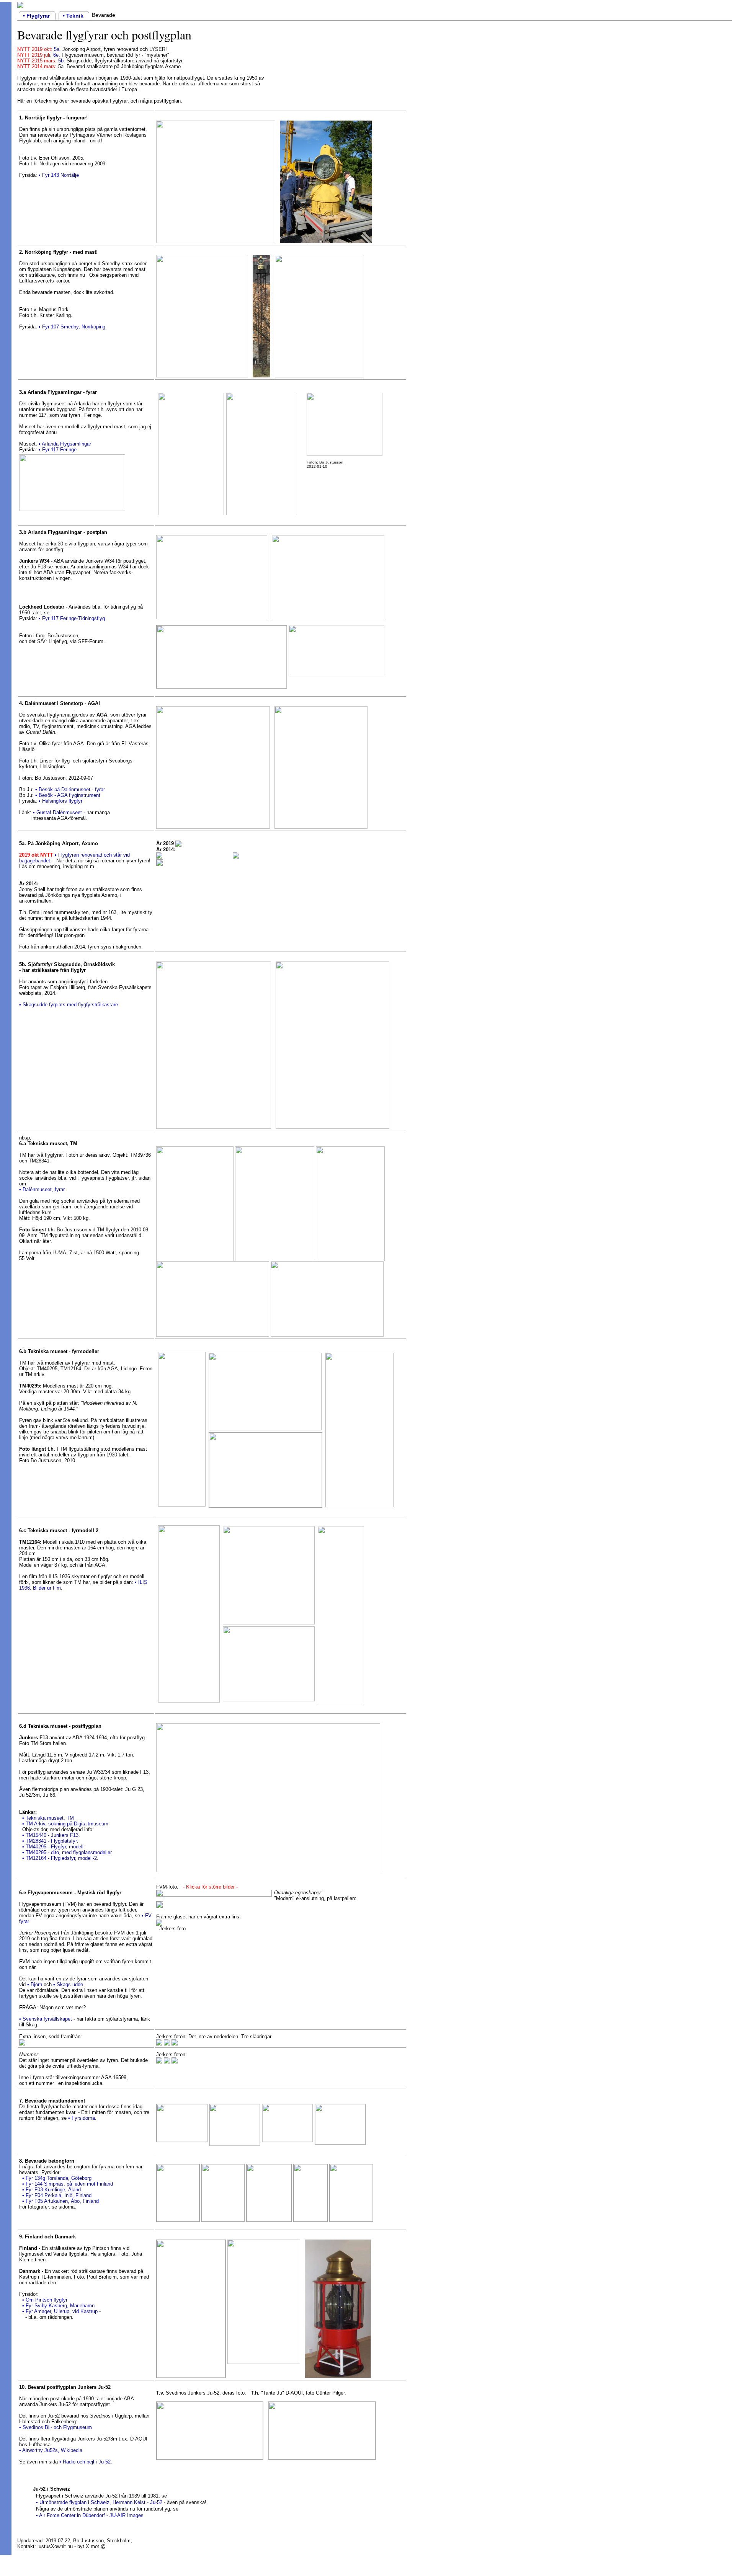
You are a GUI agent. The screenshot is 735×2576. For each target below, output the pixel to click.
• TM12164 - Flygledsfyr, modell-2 (60, 1858)
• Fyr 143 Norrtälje (59, 175)
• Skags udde (68, 1984)
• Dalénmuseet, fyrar (42, 1189)
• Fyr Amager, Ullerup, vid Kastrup (60, 2311)
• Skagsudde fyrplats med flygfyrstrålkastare (69, 1005)
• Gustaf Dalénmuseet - (60, 812)
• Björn (35, 1984)
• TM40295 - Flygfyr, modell (53, 1847)
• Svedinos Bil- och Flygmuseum (56, 2427)
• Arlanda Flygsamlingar (65, 444)
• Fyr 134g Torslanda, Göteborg (57, 2178)
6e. (39, 55)
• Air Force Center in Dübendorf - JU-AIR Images (90, 2515)
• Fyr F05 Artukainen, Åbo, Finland (60, 2201)
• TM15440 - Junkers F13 (50, 1835)
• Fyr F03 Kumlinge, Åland (51, 2190)
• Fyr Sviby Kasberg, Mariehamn (58, 2306)
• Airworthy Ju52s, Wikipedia (51, 2450)
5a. (39, 49)
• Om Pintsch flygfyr (45, 2300)
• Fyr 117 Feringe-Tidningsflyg (72, 618)
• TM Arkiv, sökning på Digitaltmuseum (65, 1824)
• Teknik (73, 16)
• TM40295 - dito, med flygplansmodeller (67, 1852)
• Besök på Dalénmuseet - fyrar (70, 789)
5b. (41, 61)
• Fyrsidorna (82, 2118)
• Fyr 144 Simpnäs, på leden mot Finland (68, 2184)
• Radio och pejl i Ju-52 (85, 2462)
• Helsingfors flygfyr (60, 801)
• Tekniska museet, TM (48, 1818)
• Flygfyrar (36, 16)
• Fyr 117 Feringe (58, 450)
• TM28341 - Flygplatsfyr (50, 1841)
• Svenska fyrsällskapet (46, 2019)
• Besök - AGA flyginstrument (68, 795)
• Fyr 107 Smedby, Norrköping (72, 327)
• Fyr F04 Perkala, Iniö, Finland (57, 2195)
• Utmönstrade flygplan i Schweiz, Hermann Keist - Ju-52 (99, 2502)
